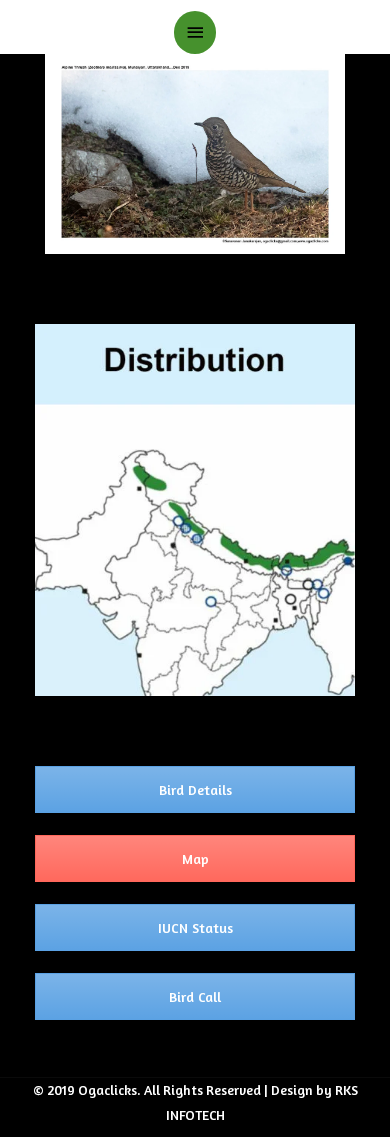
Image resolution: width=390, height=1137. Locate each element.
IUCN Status (195, 927)
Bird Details (195, 789)
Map (195, 858)
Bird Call (195, 996)
